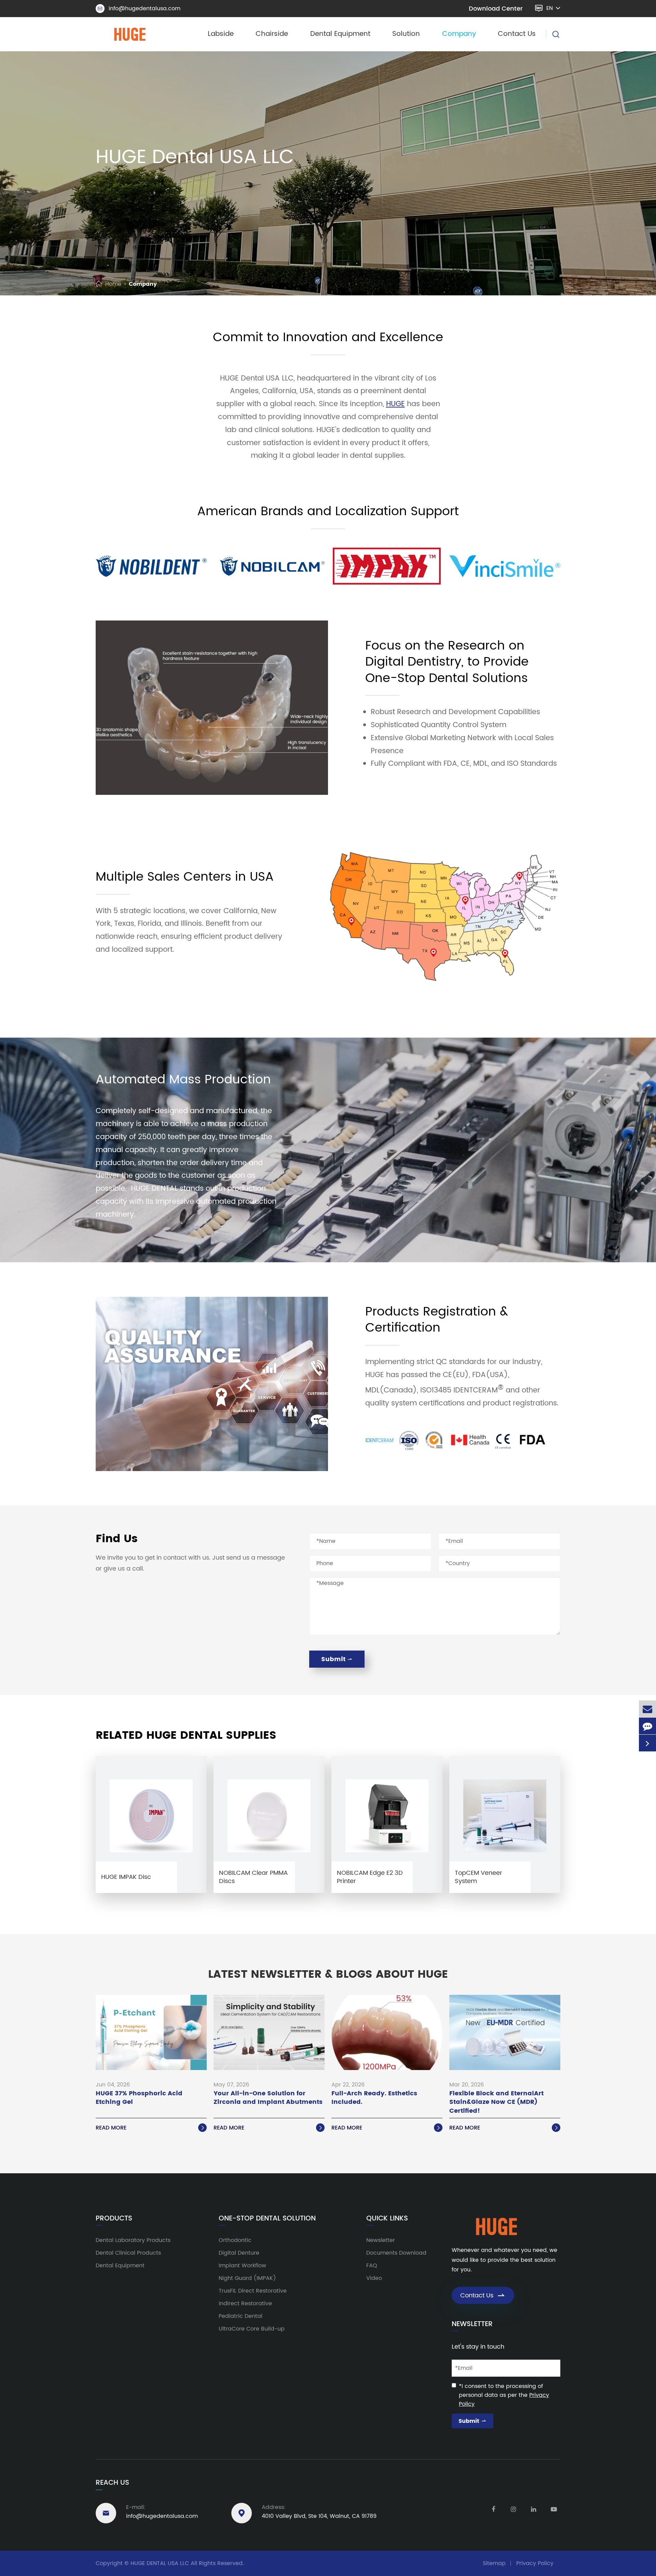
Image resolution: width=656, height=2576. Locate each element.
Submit (337, 1659)
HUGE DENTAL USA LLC (160, 2563)
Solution (406, 34)
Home (113, 284)
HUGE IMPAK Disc (126, 1877)
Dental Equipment (340, 34)
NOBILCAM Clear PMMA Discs (253, 1877)
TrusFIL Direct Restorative (253, 2291)
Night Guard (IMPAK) (247, 2278)
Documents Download (396, 2253)
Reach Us (112, 2483)
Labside (221, 34)
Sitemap (494, 2563)
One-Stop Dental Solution (267, 2219)
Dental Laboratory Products (133, 2240)
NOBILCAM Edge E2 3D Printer (370, 1877)
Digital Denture (239, 2253)
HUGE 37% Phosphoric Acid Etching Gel (139, 2098)
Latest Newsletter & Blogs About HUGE (328, 1975)
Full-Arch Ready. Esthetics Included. (374, 2098)
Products (114, 2219)
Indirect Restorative (245, 2304)
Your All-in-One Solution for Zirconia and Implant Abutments (268, 2098)
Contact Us (517, 34)
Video (374, 2278)
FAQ (372, 2266)
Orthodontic (235, 2240)
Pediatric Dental (241, 2316)
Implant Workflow (242, 2266)
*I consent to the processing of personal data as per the (504, 2395)
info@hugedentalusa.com (139, 9)
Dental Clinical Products (128, 2253)
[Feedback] (647, 1726)
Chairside (272, 34)
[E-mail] (647, 1709)
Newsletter (381, 2240)
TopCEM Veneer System (479, 1877)
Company (459, 34)
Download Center (496, 9)
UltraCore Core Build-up (252, 2329)
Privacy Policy (535, 2563)
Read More (151, 2128)
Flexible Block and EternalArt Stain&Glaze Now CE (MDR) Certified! (496, 2102)
